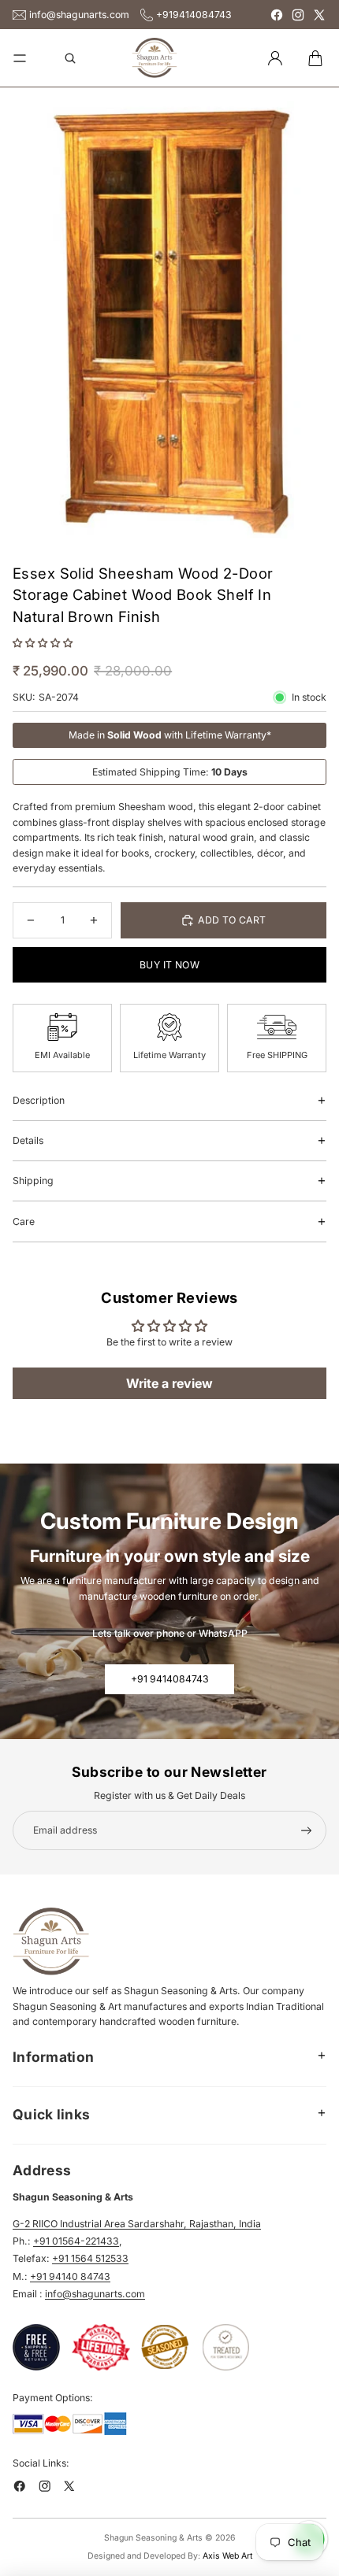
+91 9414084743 (170, 1679)
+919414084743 (194, 15)
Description (39, 1100)
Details (28, 1140)
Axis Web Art (227, 2556)
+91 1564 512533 (90, 2258)
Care (24, 1221)
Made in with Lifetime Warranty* (170, 735)
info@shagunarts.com (79, 15)
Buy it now (169, 965)
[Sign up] (307, 1830)
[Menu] (20, 58)
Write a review (169, 1383)
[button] (43, 643)
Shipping (33, 1181)
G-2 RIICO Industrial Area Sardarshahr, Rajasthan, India (137, 2224)
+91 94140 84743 (70, 2276)
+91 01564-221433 (76, 2241)
